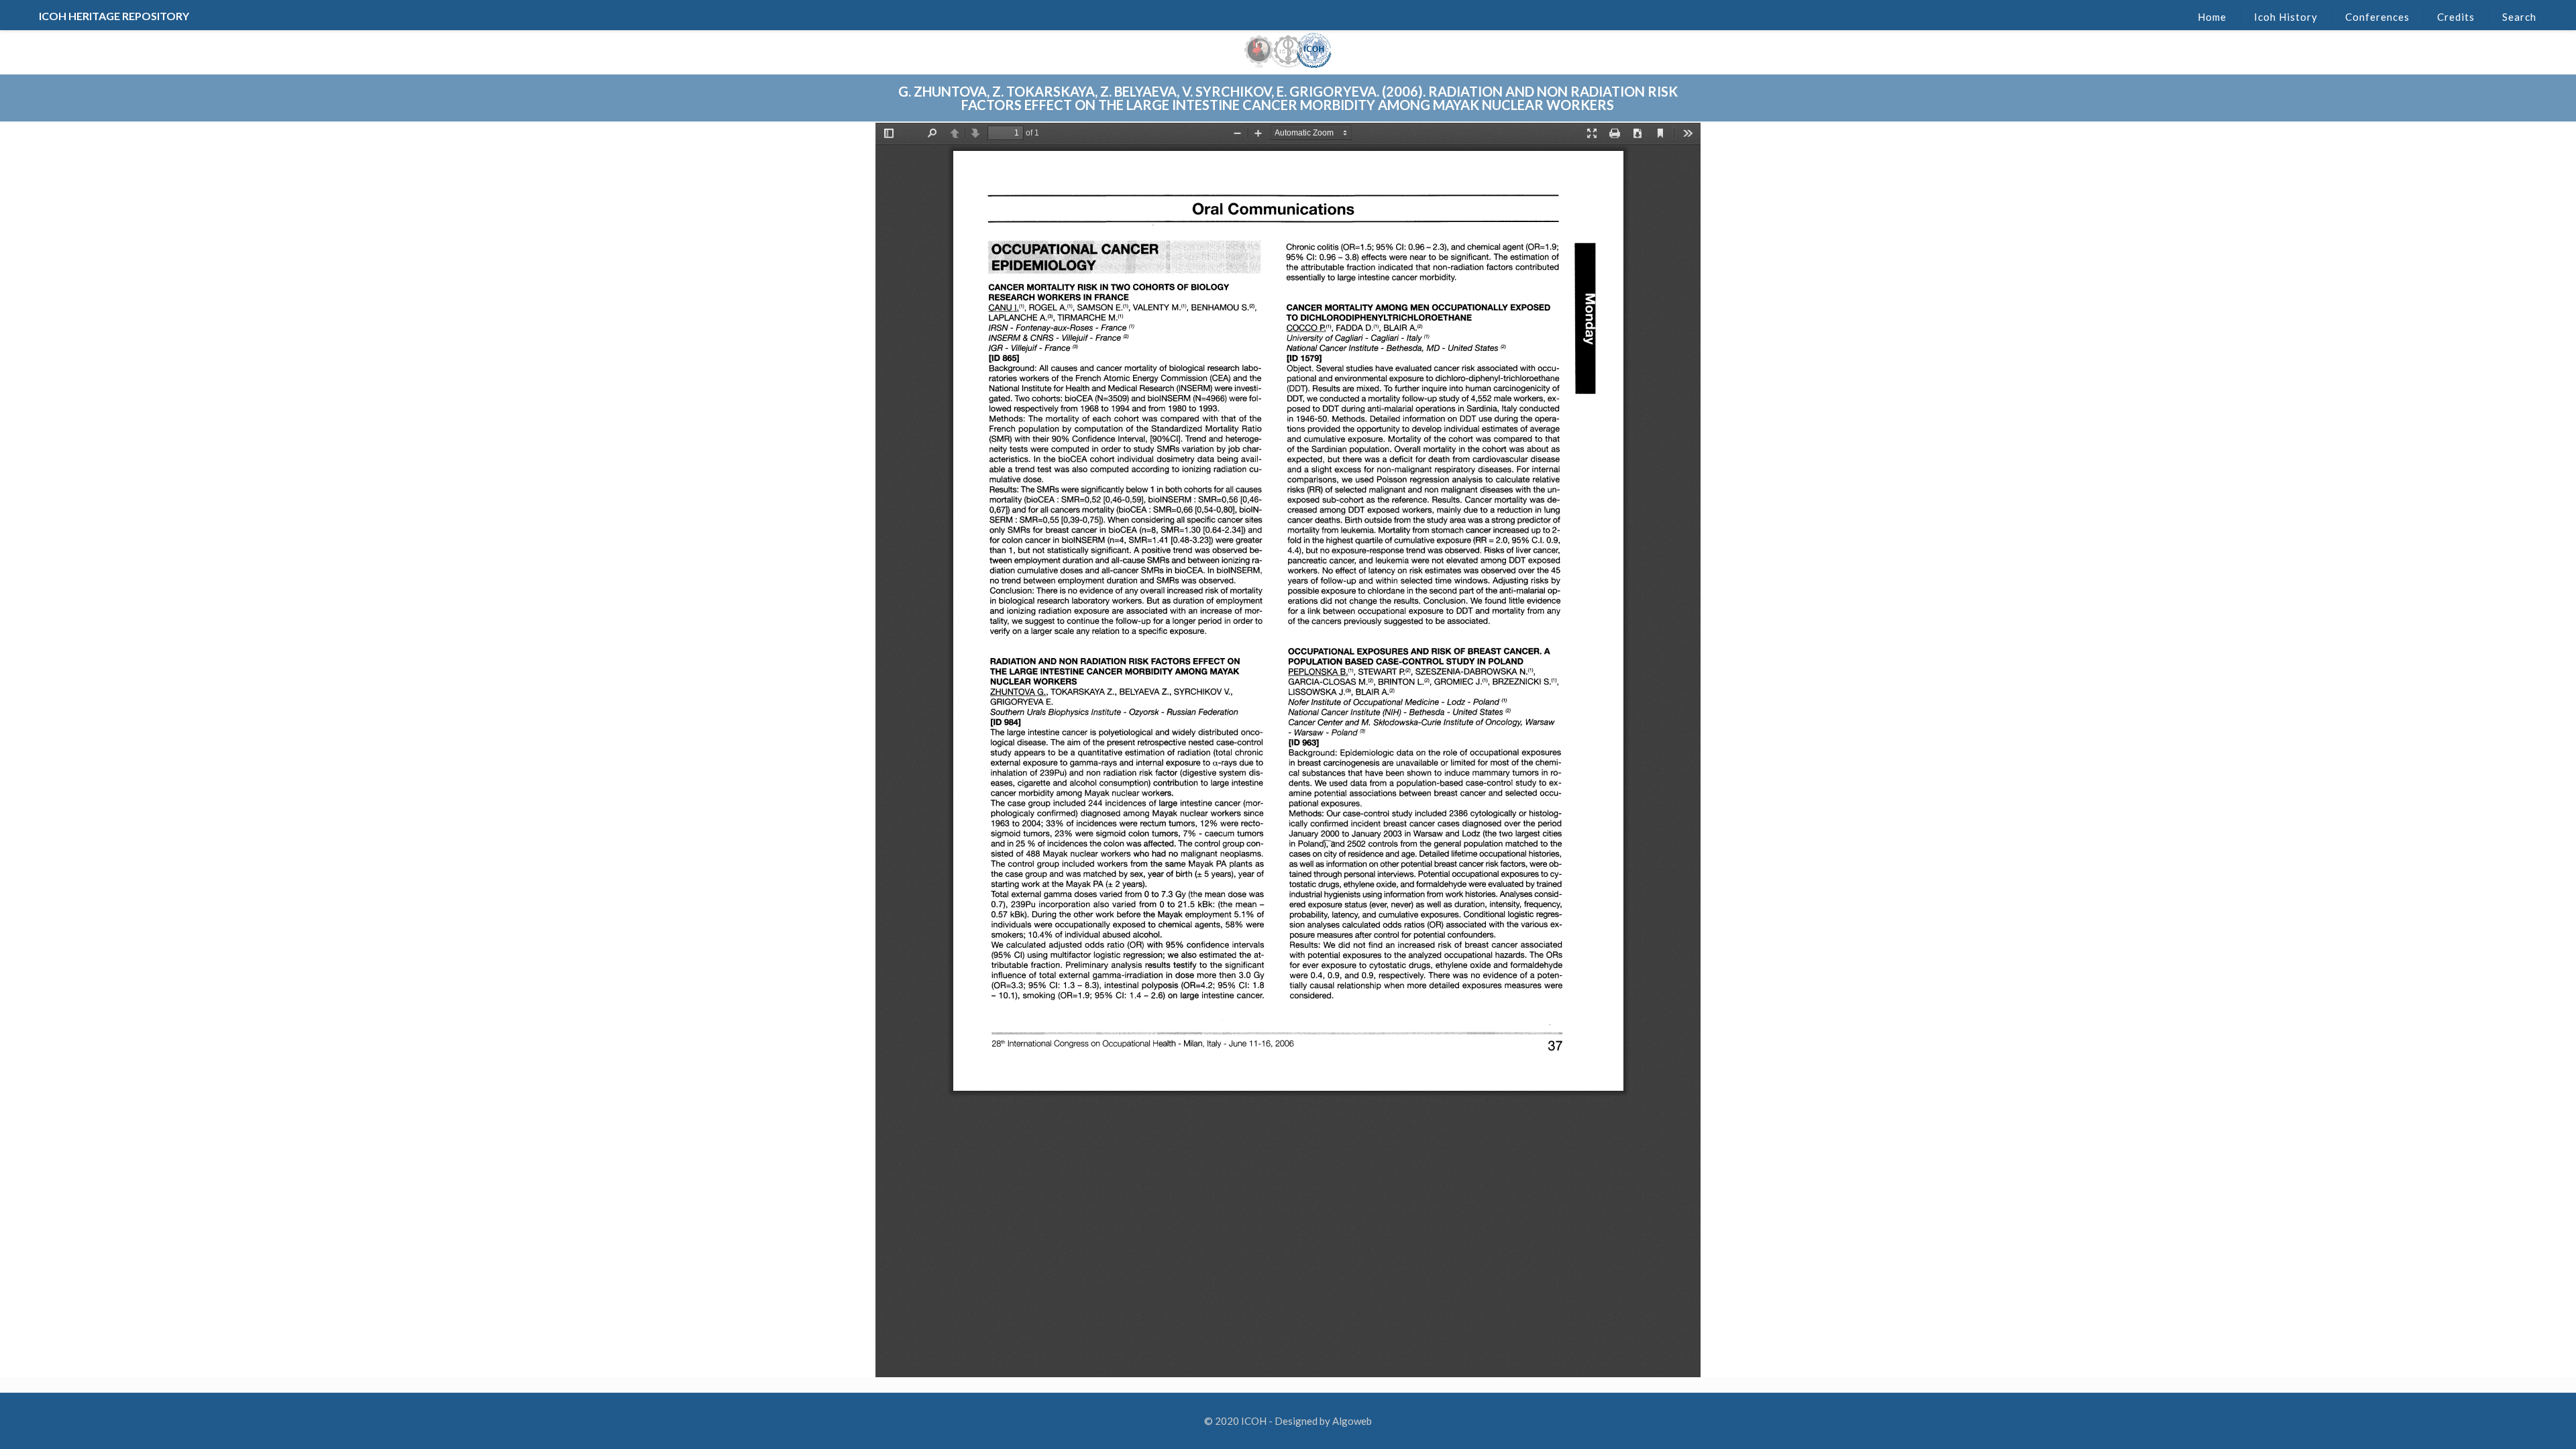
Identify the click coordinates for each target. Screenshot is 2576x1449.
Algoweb (1352, 1421)
